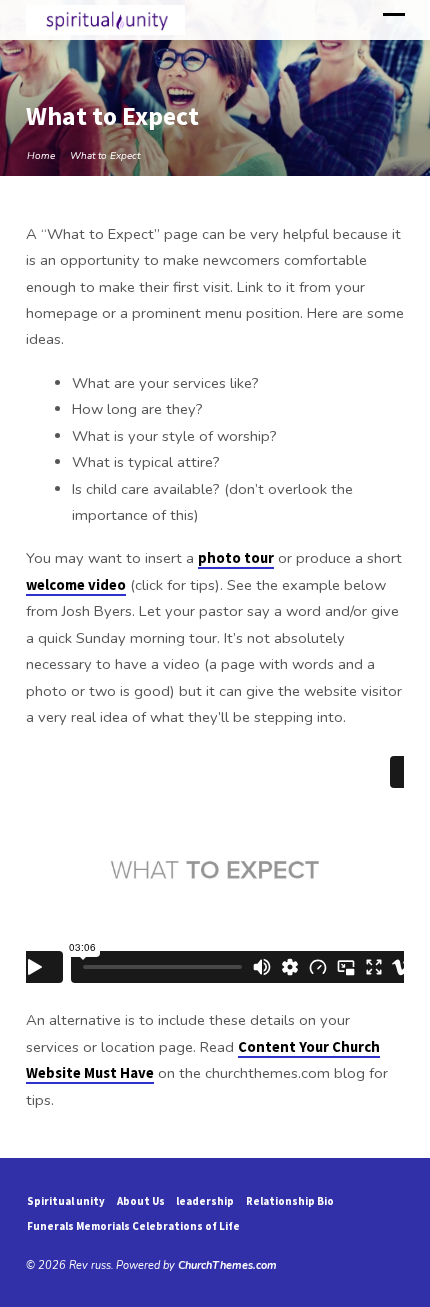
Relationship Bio (290, 1201)
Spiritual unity (66, 1201)
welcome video (76, 585)
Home (41, 156)
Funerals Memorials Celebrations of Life (133, 1226)
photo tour (236, 558)
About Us (141, 1201)
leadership (205, 1201)
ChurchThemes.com (227, 1265)
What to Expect (105, 156)
